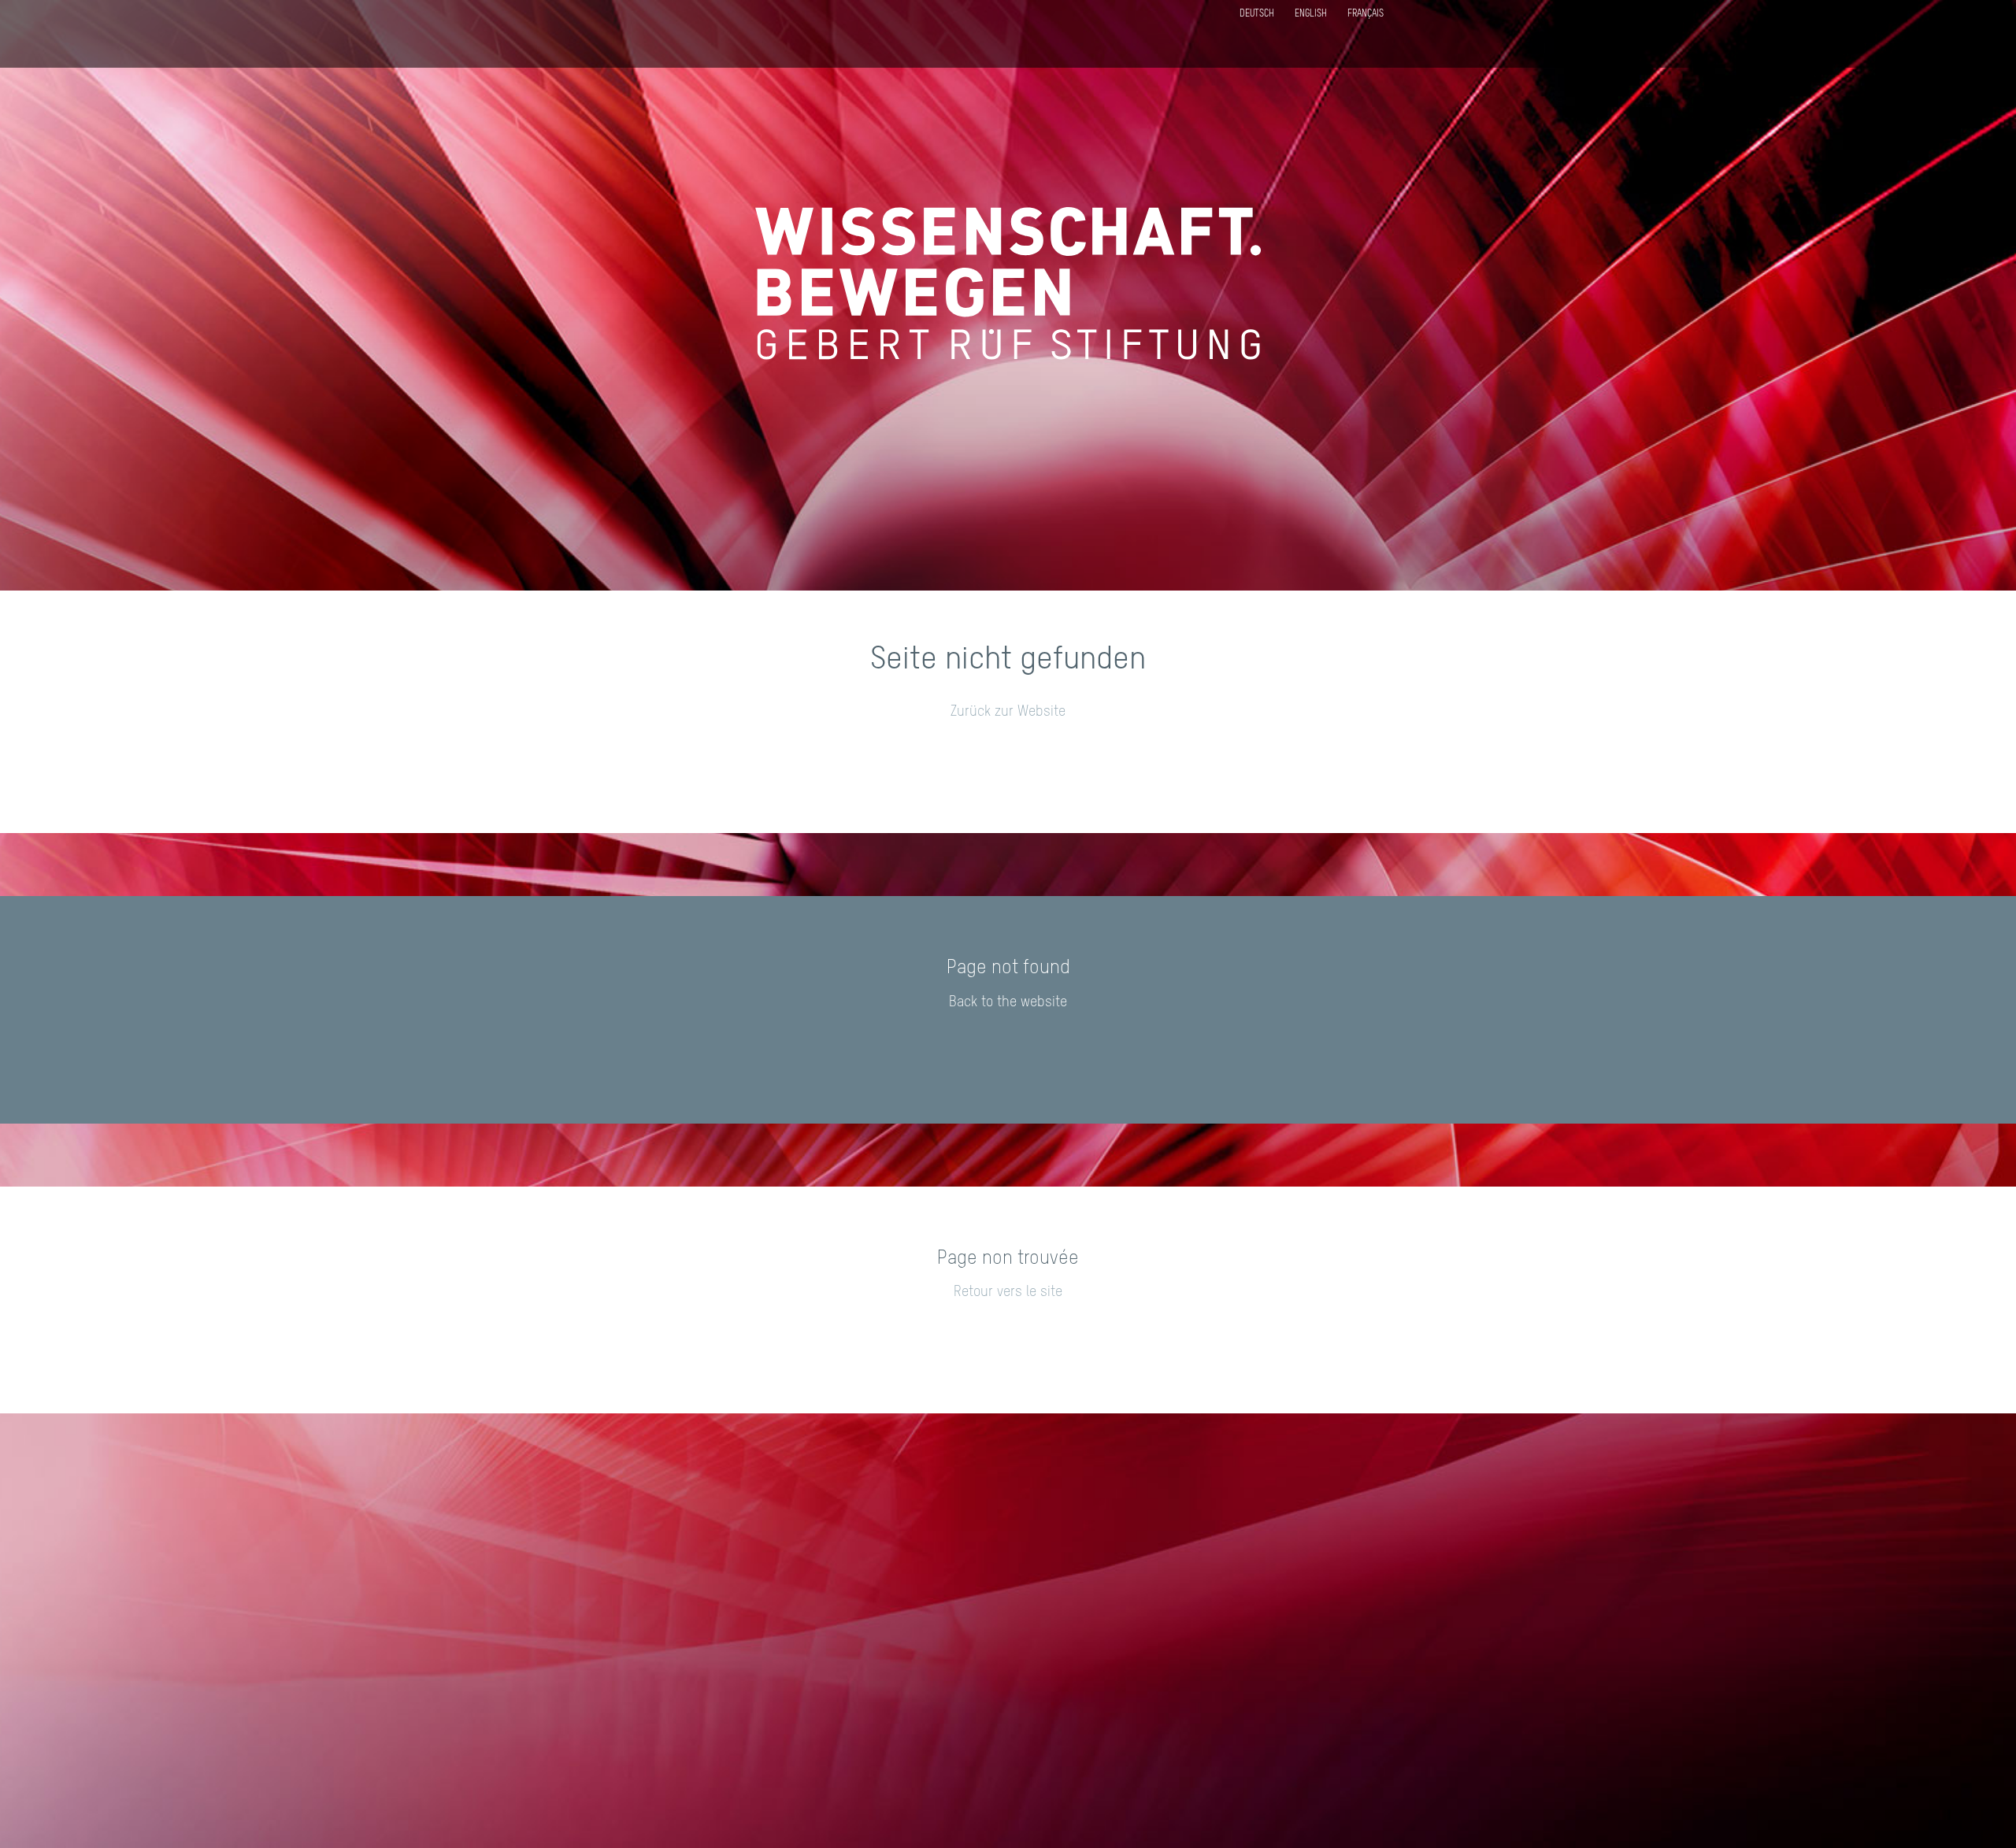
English (1311, 14)
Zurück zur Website (1008, 712)
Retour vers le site (1008, 1292)
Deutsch (1257, 14)
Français (1366, 14)
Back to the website (1008, 1002)
